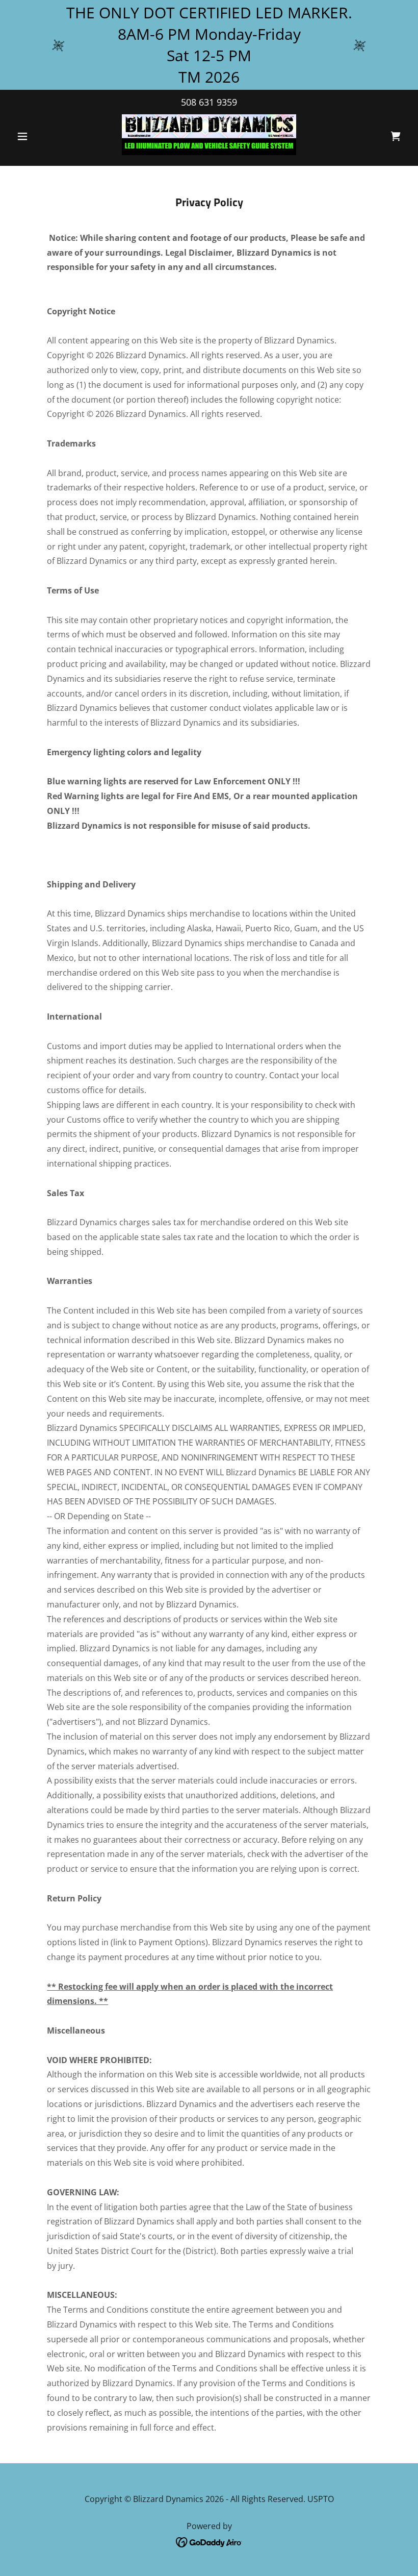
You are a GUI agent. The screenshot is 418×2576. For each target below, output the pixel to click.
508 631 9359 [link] (209, 102)
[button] (42, 136)
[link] (209, 135)
